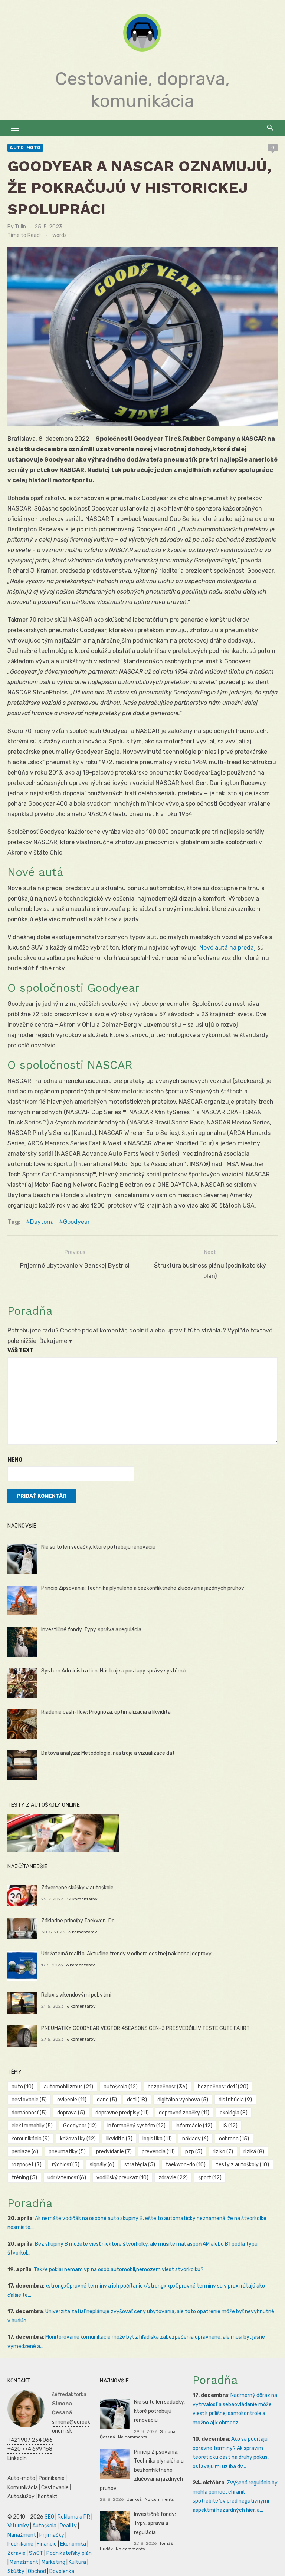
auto (22, 2087)
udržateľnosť (67, 2178)
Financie (47, 2544)
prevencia (158, 2152)
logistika (157, 2139)
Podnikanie (52, 2478)
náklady (195, 2139)
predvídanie (114, 2152)
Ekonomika (73, 2544)
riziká (254, 2152)
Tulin (20, 227)
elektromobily (32, 2126)
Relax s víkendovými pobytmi (76, 1995)
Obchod (37, 2571)
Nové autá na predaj (227, 947)
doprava (71, 2113)
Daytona (42, 1222)
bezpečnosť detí (223, 2087)
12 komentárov (82, 1899)
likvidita (119, 2139)
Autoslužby (21, 2496)
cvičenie (72, 2100)
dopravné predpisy (122, 2113)
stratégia (140, 2165)
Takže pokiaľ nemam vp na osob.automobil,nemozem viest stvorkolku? (119, 2270)
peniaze (25, 2152)
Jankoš (134, 2499)
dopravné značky (184, 2113)
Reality (68, 2526)
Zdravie (17, 2553)
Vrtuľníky (18, 2526)
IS (230, 2126)
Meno (15, 1460)
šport (210, 2178)
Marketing (53, 2562)
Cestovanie (55, 2488)
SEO (49, 2517)
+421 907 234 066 (30, 2440)
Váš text (20, 1350)
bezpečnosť (168, 2087)
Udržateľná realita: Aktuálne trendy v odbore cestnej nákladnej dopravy (126, 1954)
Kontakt (48, 2496)
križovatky (78, 2139)
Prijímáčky (52, 2535)
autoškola (121, 2087)
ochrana (234, 2139)
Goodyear (76, 1222)
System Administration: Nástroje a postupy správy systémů (113, 1671)
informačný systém (136, 2126)
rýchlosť (66, 2165)
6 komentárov (83, 1932)
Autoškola (44, 2526)
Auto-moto (25, 148)
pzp (194, 2152)
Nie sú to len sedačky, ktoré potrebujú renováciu (98, 1547)
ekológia (234, 2113)
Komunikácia (23, 2488)
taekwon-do (186, 2165)
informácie (194, 2126)
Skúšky (16, 2571)
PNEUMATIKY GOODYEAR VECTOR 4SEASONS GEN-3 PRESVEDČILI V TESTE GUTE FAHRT (145, 2028)
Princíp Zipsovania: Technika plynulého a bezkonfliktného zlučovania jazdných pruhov (143, 1588)
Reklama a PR (74, 2517)
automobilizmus (68, 2087)
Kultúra (77, 2562)
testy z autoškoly (243, 2165)
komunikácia (31, 2139)
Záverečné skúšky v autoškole (77, 1888)
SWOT (36, 2553)
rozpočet (27, 2165)
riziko (223, 2152)
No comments (132, 2437)
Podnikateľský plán (69, 2553)
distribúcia (235, 2100)
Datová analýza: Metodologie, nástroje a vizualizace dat (108, 1753)
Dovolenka (62, 2571)
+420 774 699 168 (30, 2449)
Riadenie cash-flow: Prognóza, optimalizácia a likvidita (106, 1712)
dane (107, 2100)
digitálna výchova (183, 2100)
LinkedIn (17, 2458)
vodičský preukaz (122, 2178)
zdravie (173, 2178)
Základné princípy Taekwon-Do (78, 1921)
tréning (24, 2178)
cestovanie (29, 2100)
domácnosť (29, 2113)
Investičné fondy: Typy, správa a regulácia (91, 1630)
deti (137, 2100)
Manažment (22, 2535)
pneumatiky (67, 2152)
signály (102, 2165)
